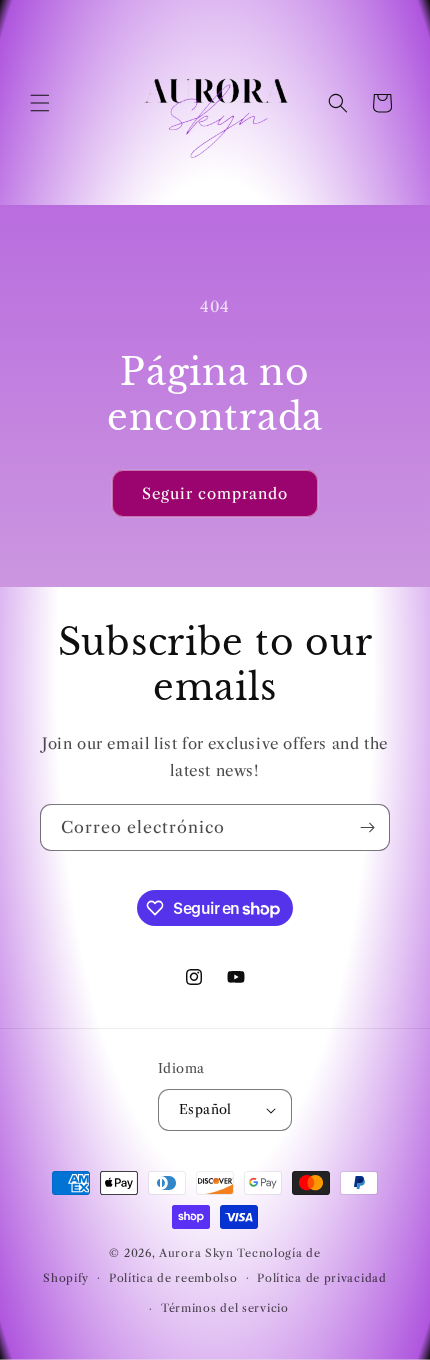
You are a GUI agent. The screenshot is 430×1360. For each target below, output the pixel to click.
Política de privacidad (321, 1278)
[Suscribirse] (367, 827)
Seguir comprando (215, 493)
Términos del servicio (225, 1308)
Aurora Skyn (196, 1253)
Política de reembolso (173, 1278)
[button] (40, 103)
